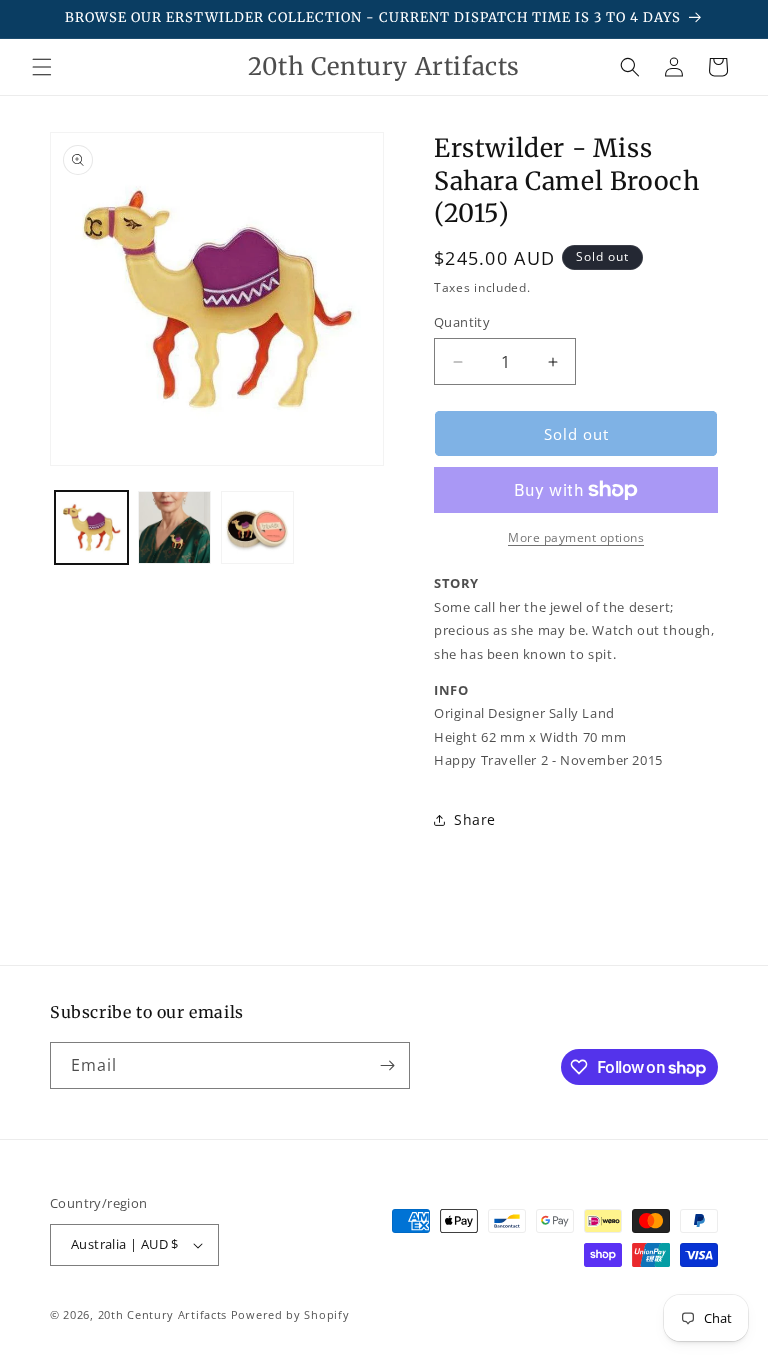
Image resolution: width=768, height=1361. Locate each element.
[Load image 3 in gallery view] (257, 527)
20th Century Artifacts (162, 1314)
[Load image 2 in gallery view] (174, 527)
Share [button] (475, 819)
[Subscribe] (387, 1065)
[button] (42, 67)
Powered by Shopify (290, 1314)
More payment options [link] (576, 537)
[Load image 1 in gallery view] (91, 527)
